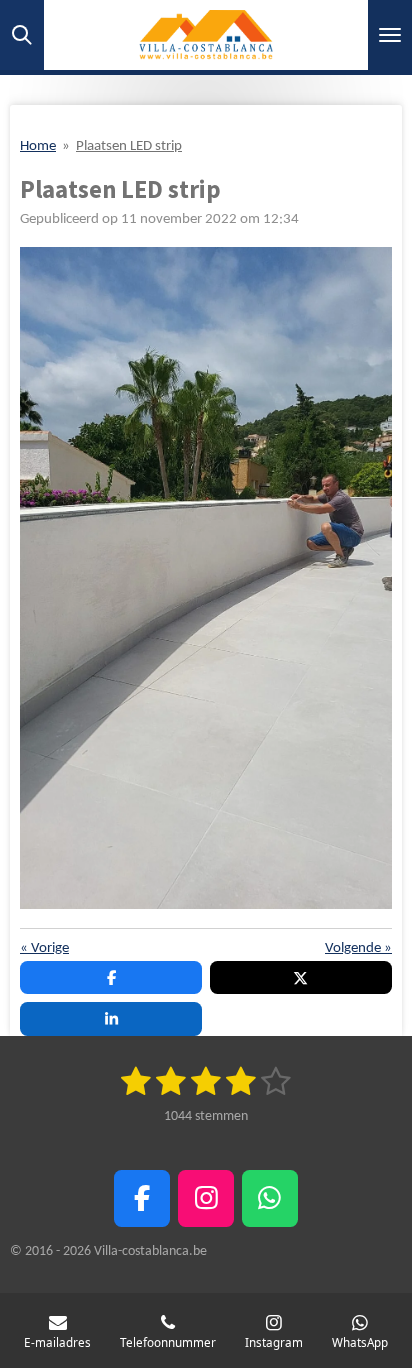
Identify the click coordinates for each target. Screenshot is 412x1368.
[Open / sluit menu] (390, 35)
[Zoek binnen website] (22, 35)
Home (38, 146)
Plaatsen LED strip (129, 146)
